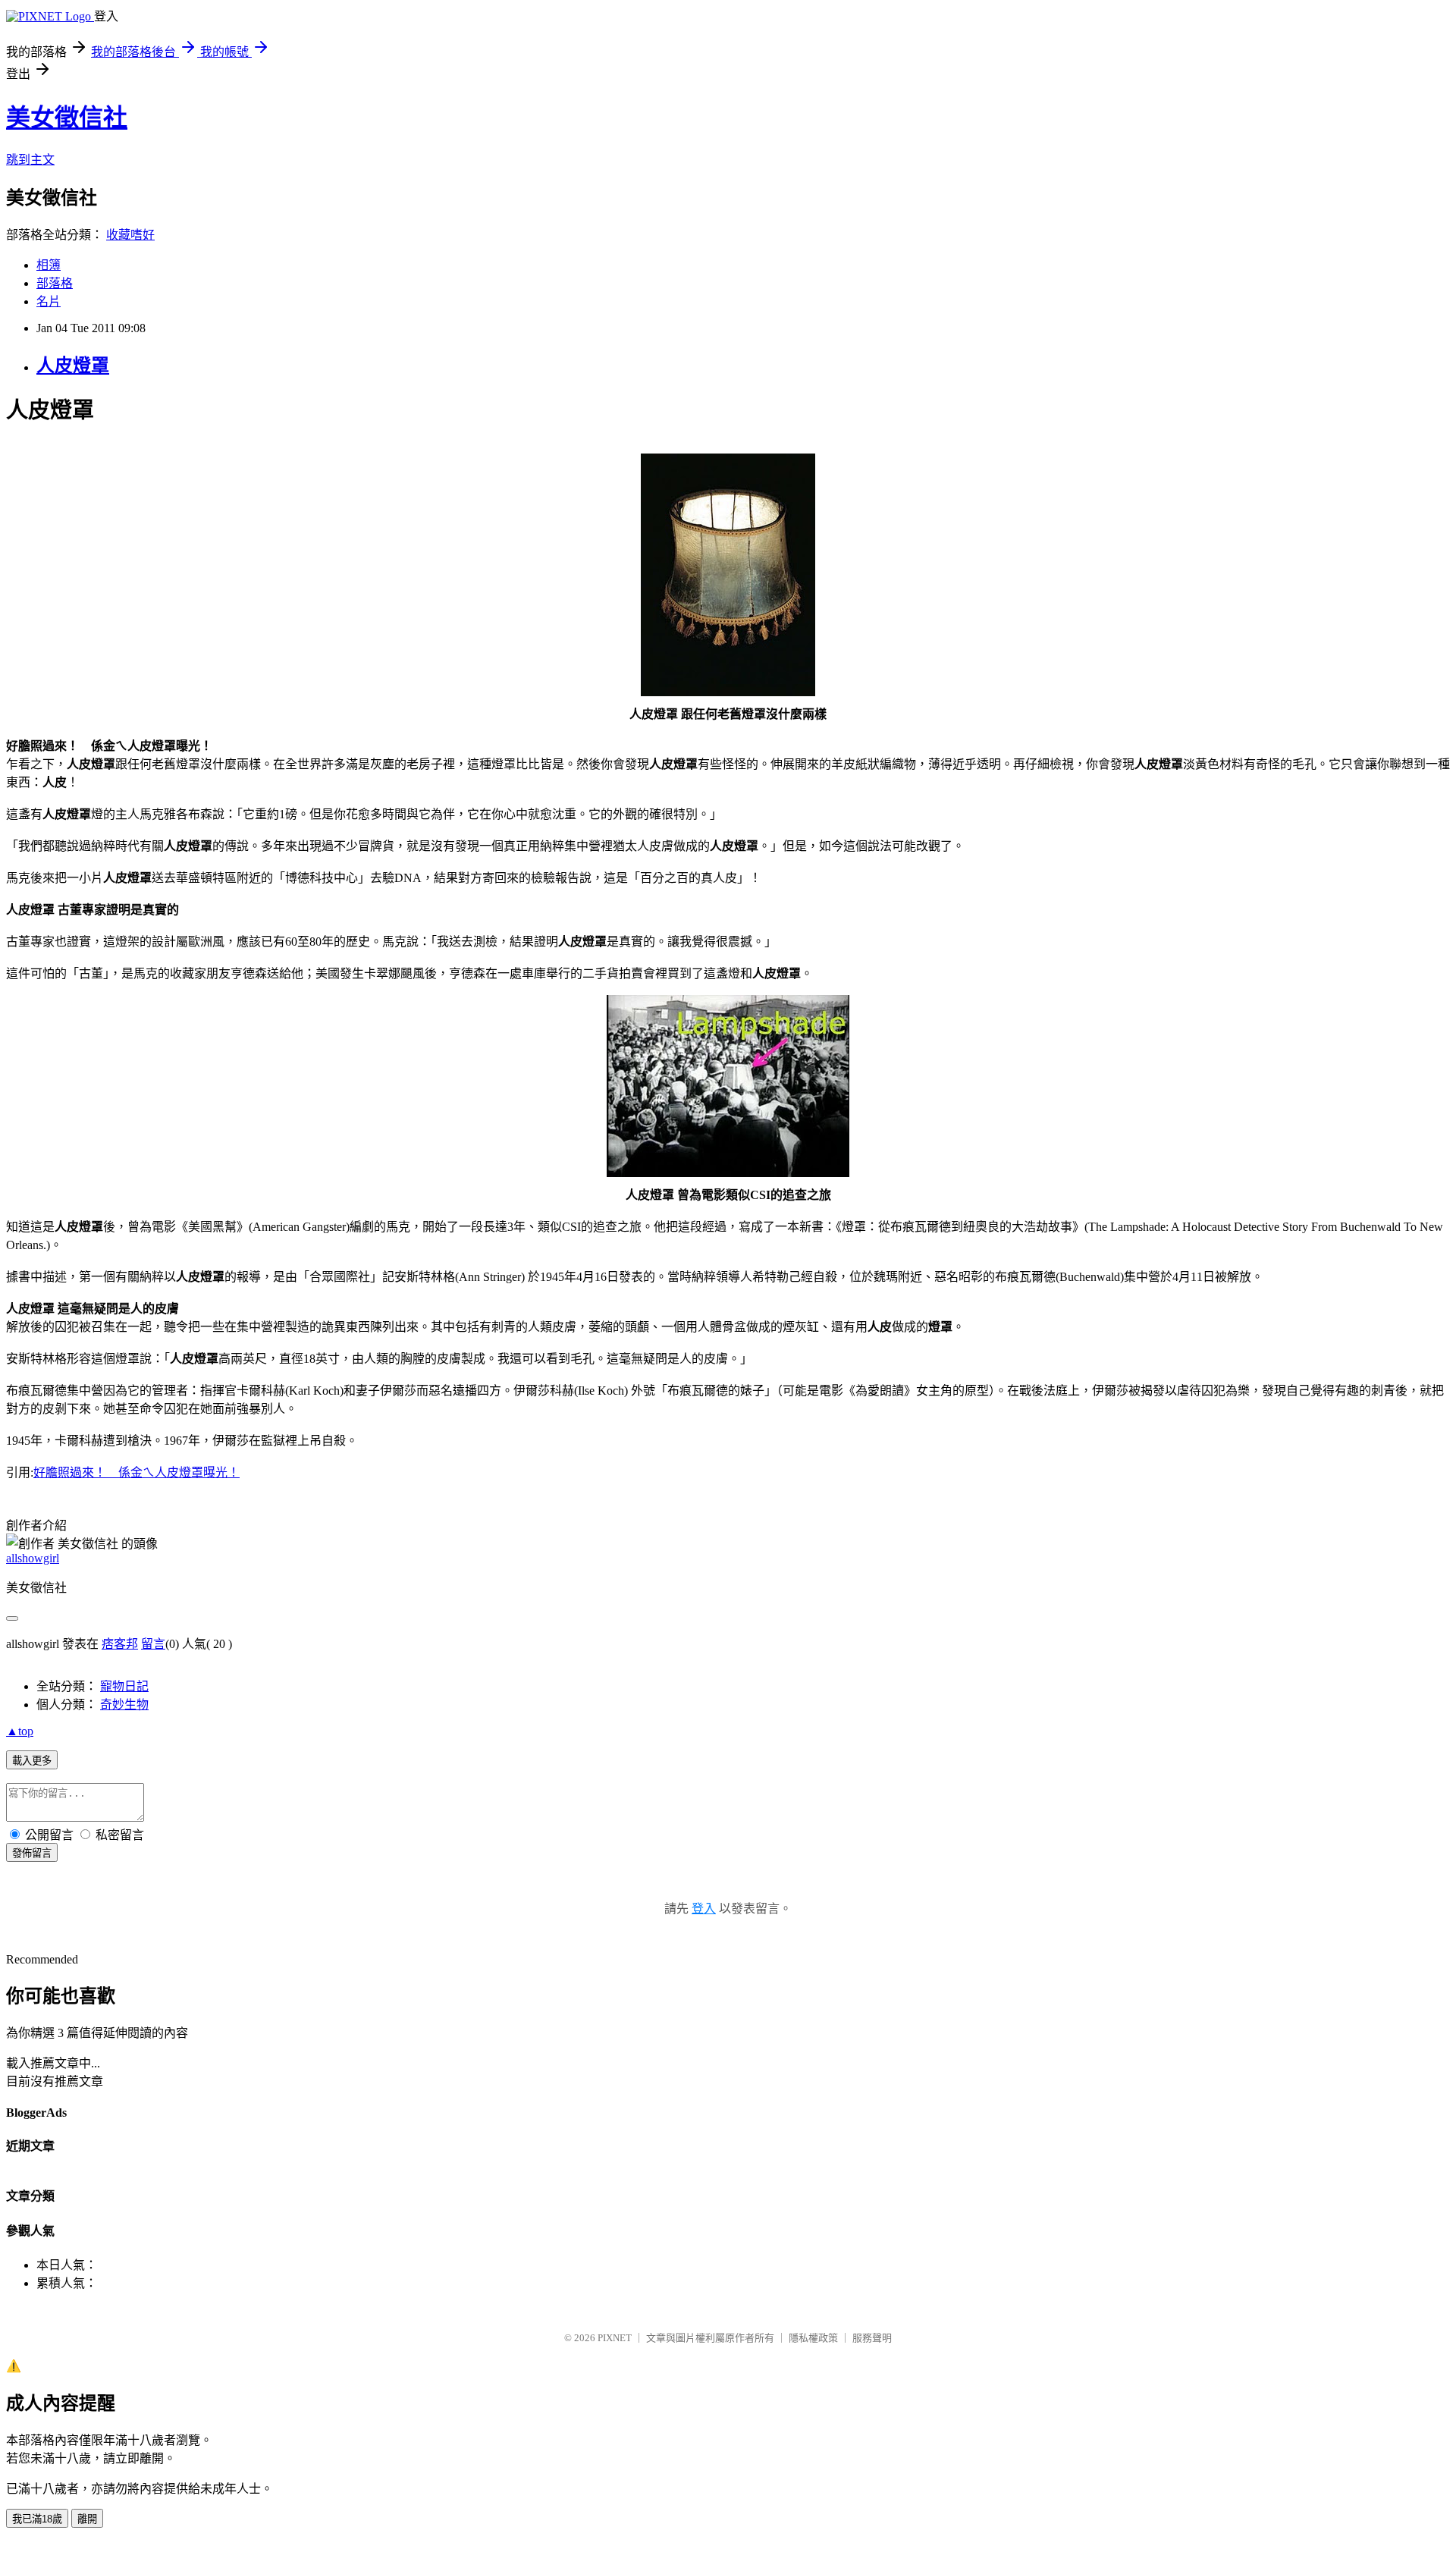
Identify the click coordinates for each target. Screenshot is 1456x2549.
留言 (153, 1644)
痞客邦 (120, 1644)
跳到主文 (30, 160)
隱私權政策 (813, 2338)
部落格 (55, 283)
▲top (20, 1731)
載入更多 (32, 1761)
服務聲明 (872, 2338)
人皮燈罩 (73, 366)
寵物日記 (124, 1686)
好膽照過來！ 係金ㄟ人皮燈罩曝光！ (136, 1472)
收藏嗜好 (130, 235)
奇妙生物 (124, 1705)
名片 (49, 301)
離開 (87, 2519)
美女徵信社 (67, 118)
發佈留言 (32, 1853)
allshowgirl (33, 1558)
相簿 (49, 265)
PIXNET (615, 2338)
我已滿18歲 (37, 2519)
